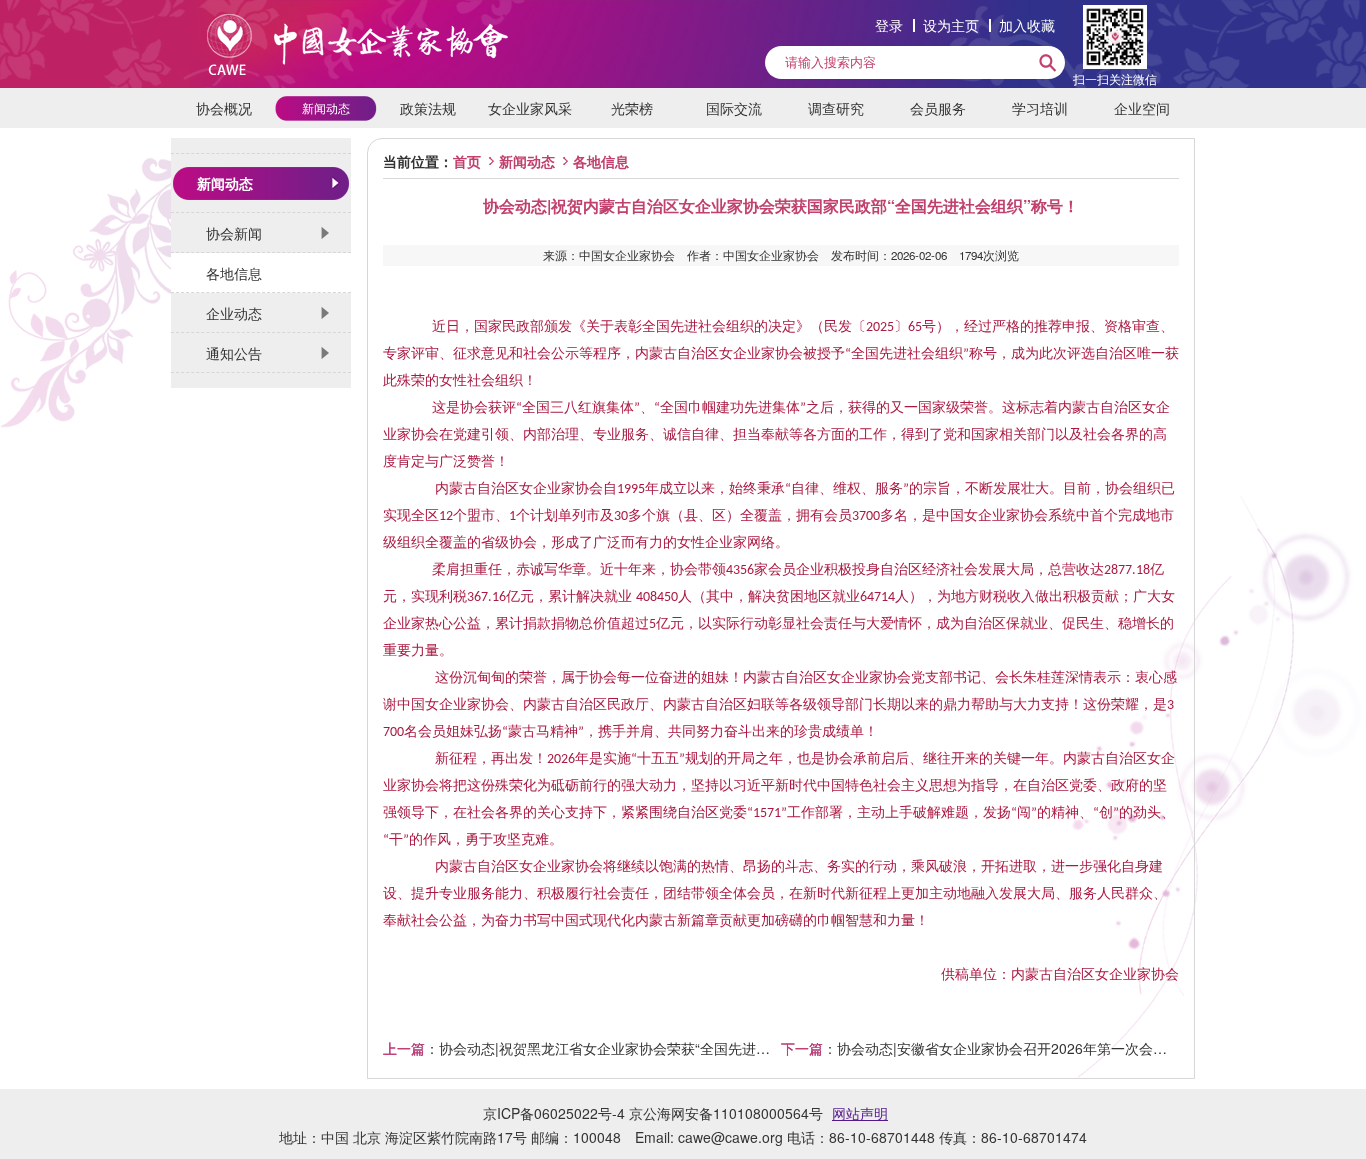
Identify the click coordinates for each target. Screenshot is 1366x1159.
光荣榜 (632, 108)
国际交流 (734, 108)
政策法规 (428, 108)
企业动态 (234, 313)
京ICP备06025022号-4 (554, 1113)
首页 (467, 161)
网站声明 (860, 1113)
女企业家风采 (530, 108)
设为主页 (951, 25)
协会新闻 (234, 233)
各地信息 (234, 273)
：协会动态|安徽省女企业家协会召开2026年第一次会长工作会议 (980, 1048)
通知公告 (234, 353)
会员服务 (938, 108)
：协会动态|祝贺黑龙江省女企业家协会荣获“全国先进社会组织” (582, 1048)
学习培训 (1040, 108)
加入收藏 (1027, 25)
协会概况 (224, 108)
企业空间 (1142, 108)
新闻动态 (326, 107)
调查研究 (836, 108)
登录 (889, 25)
